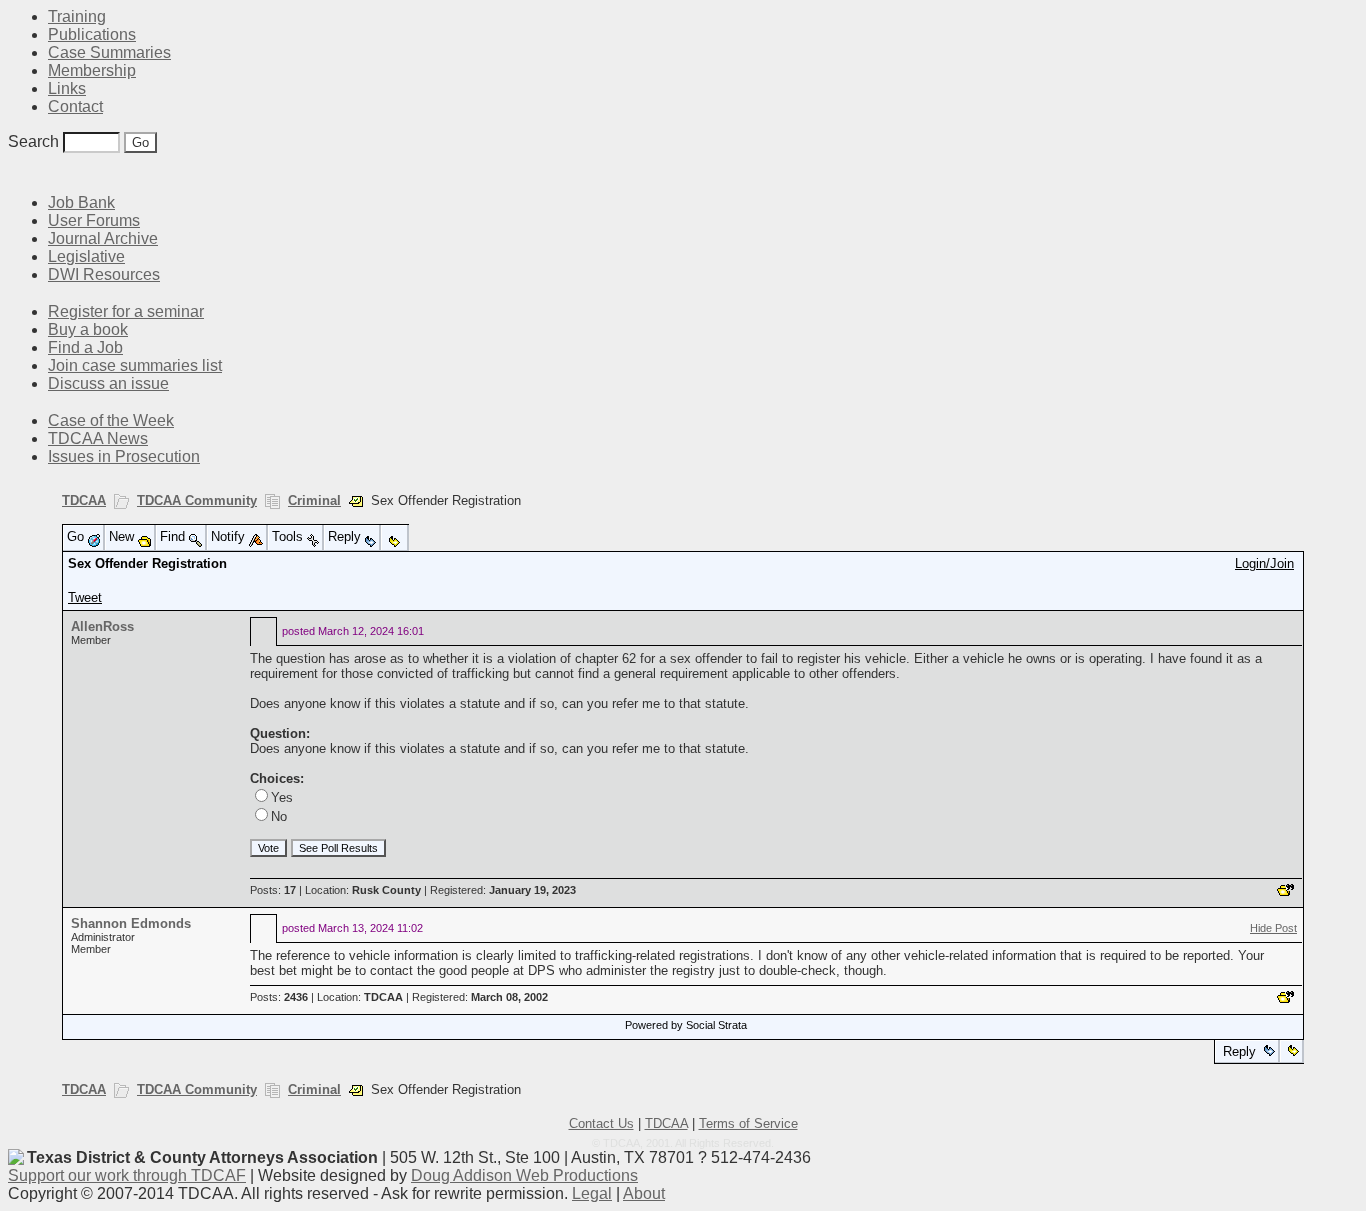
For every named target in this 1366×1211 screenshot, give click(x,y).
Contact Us (601, 1123)
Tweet (85, 597)
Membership (92, 70)
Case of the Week (111, 420)
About (644, 1193)
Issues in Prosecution (124, 456)
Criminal (314, 500)
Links (67, 88)
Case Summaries (109, 52)
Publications (92, 34)
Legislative (86, 256)
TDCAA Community (197, 500)
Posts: (273, 890)
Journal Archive (103, 238)
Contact (75, 106)
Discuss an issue (108, 383)
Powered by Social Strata (686, 1025)
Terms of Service (748, 1123)
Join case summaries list (135, 365)
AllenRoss (102, 626)
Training (77, 16)
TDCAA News (98, 438)
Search (33, 141)
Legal (592, 1193)
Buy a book (88, 329)
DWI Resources (104, 274)
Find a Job (85, 347)
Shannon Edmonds (131, 923)
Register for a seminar (126, 311)
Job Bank (81, 202)
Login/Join (1264, 563)
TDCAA (84, 500)
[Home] (20, 172)
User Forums (94, 220)
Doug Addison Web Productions (524, 1175)
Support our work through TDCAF (127, 1175)
